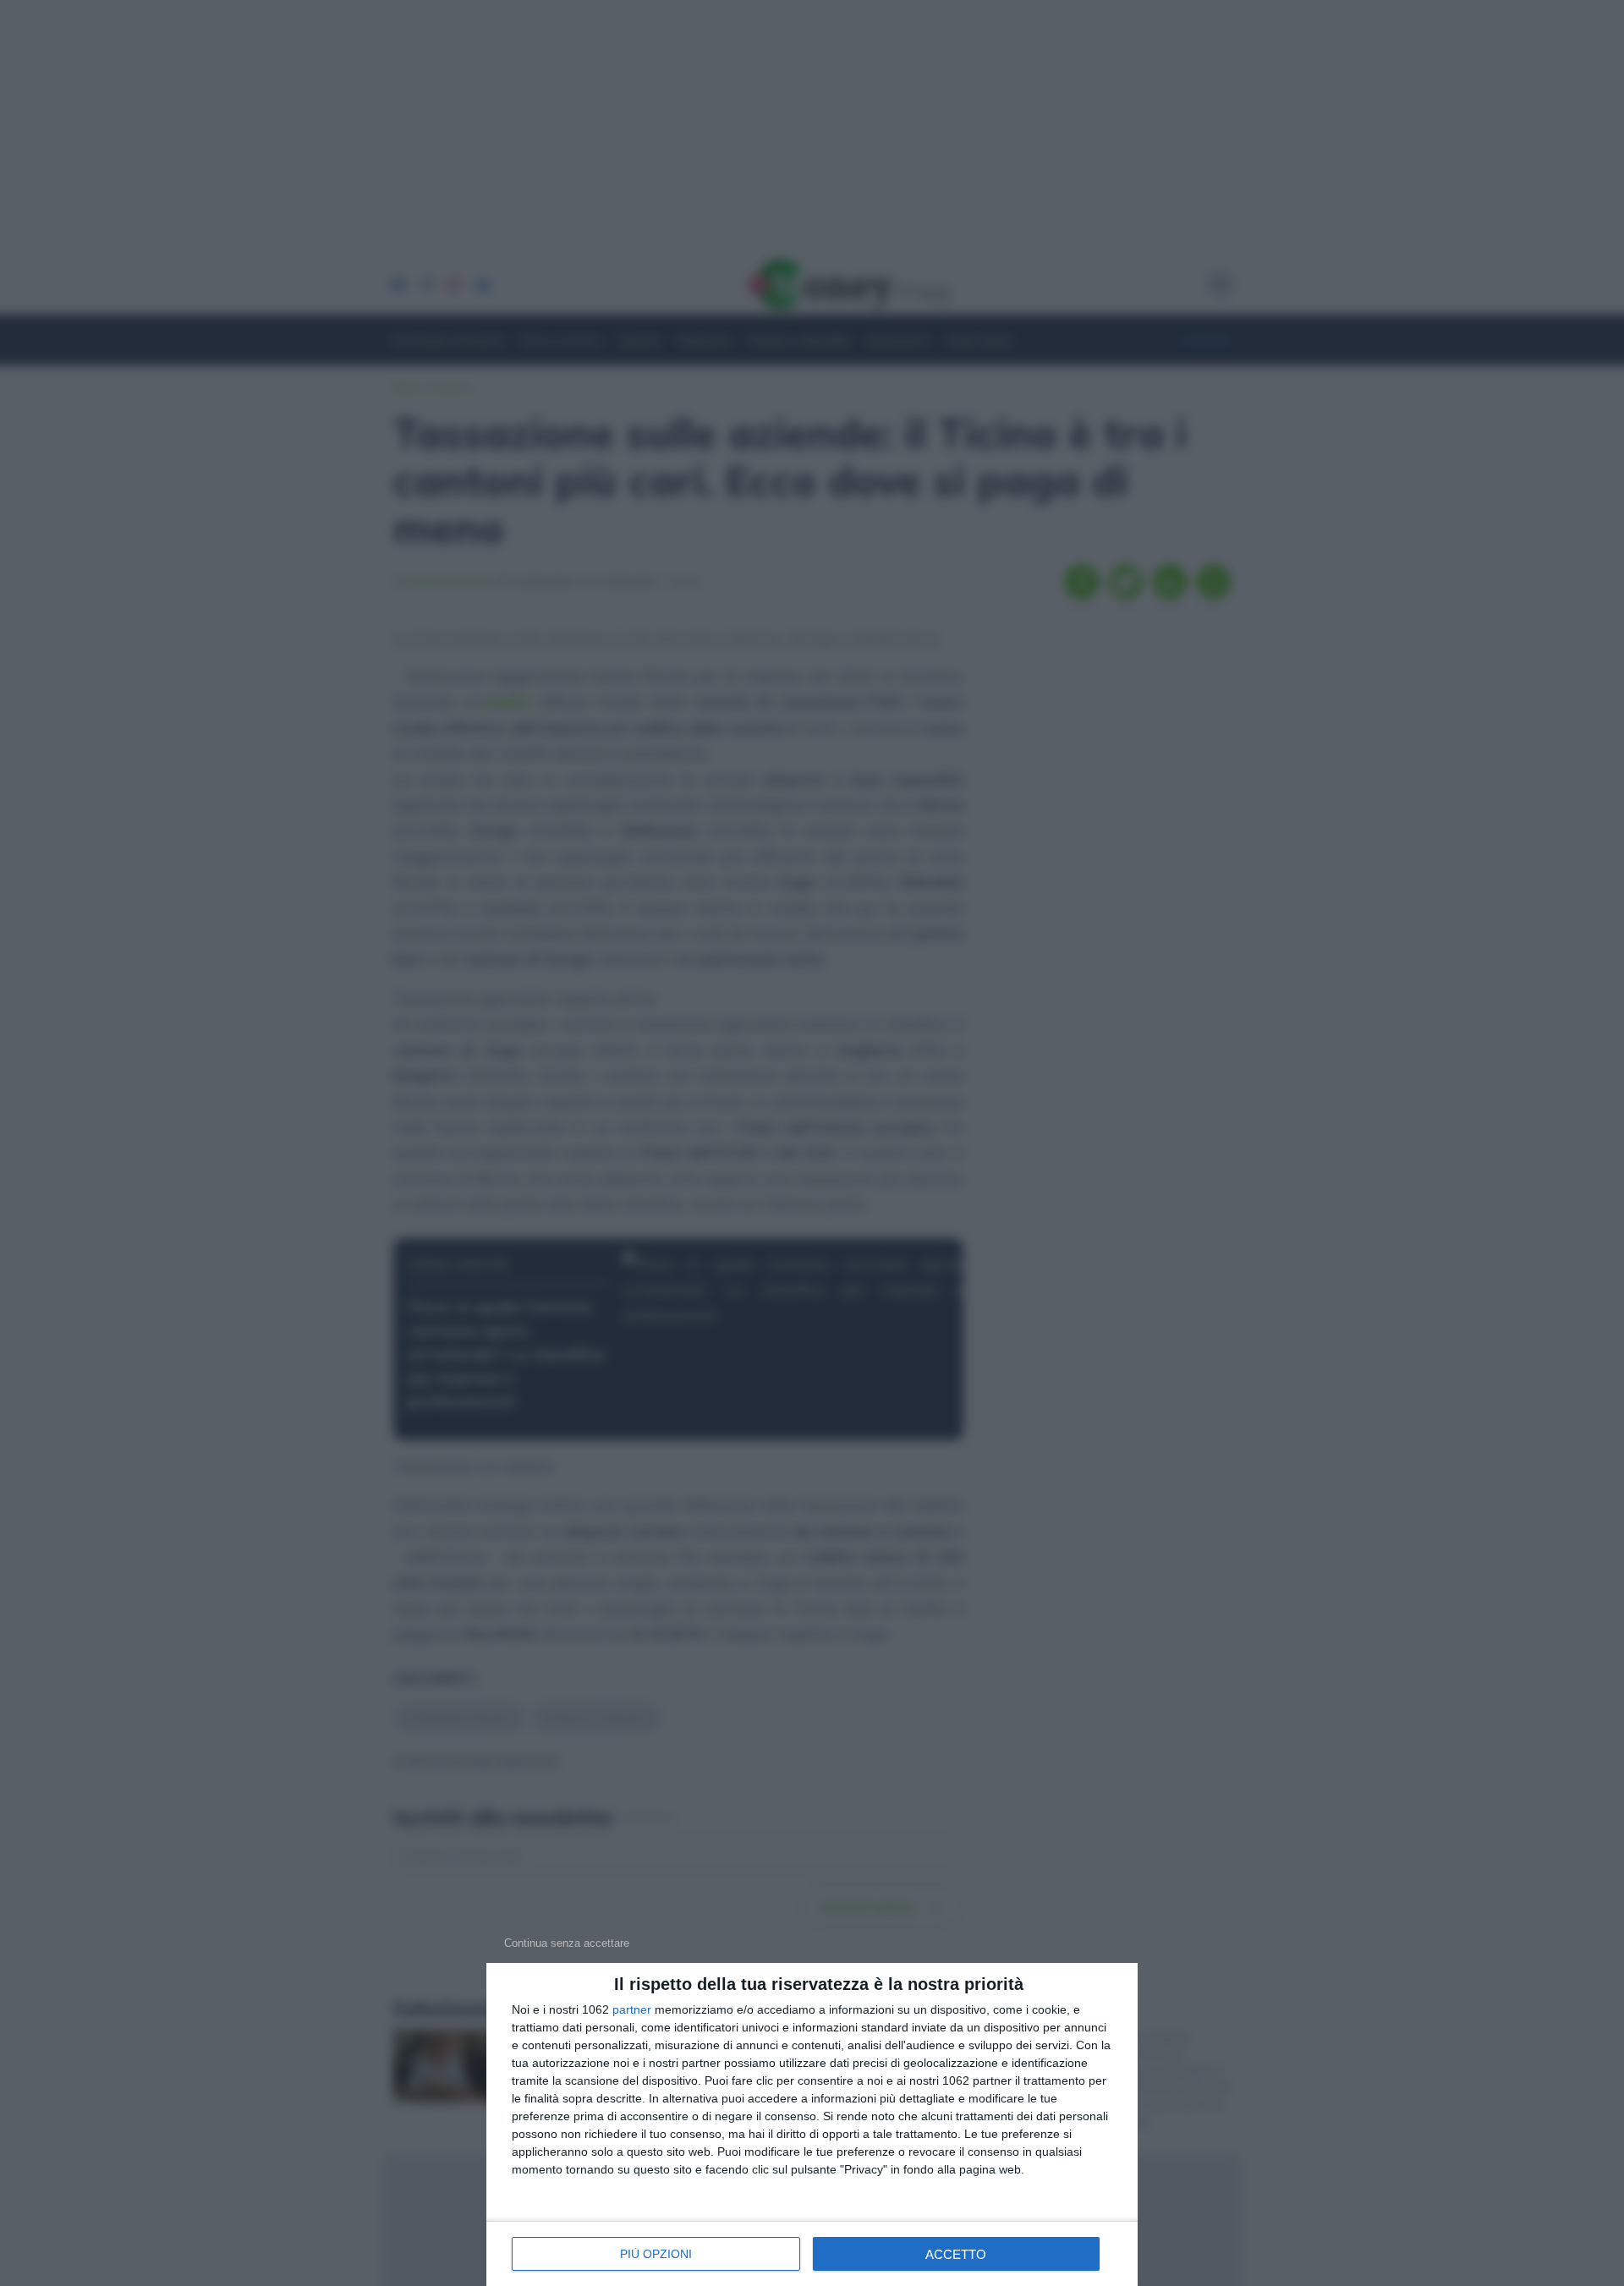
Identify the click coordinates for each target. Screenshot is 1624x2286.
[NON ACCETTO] (567, 1943)
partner (632, 2009)
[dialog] (812, 2124)
